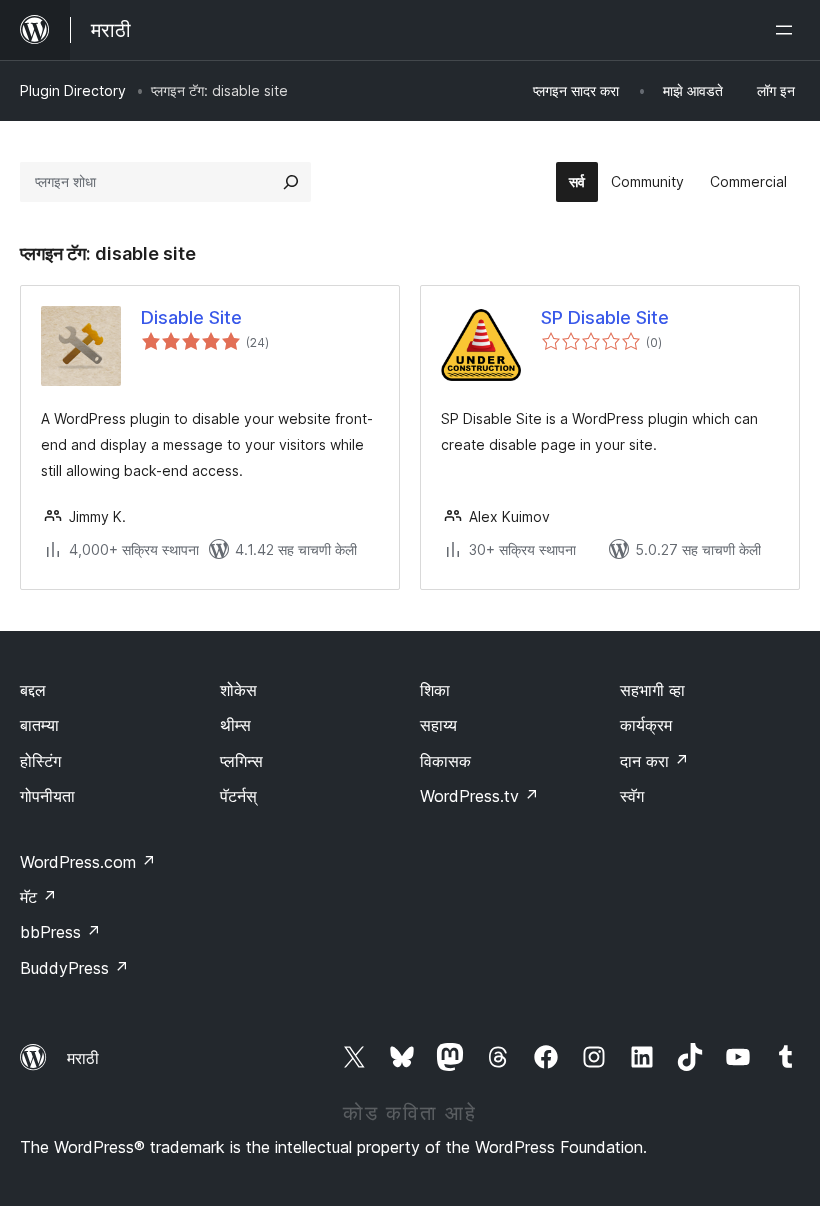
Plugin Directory (73, 90)
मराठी (83, 1058)
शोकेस (238, 690)
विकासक (445, 761)
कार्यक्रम (646, 725)
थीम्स (235, 725)
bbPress (60, 932)
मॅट (38, 897)
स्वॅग (632, 796)
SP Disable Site (605, 317)
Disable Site (191, 317)
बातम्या (39, 725)
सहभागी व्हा (652, 690)
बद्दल (33, 690)
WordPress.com (88, 862)
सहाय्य (438, 725)
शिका (435, 690)
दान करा (654, 761)
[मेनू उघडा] (788, 30)
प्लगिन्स (241, 761)
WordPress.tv (479, 796)
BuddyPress (74, 968)
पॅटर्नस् (238, 796)
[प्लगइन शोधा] (291, 182)
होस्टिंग (40, 761)
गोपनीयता (47, 796)
